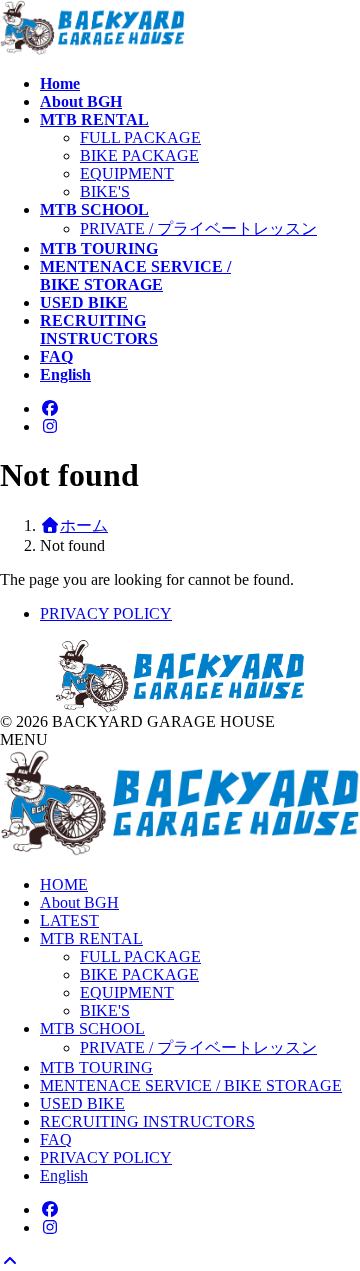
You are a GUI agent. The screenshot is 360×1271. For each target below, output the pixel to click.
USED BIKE (82, 1103)
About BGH (79, 902)
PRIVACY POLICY (106, 613)
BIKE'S (105, 191)
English (64, 1175)
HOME (64, 884)
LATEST (69, 920)
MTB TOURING (96, 1067)
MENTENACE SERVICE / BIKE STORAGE (191, 1085)
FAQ (56, 1139)
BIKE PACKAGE (139, 155)
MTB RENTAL (91, 938)
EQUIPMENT (127, 173)
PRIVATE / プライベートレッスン (198, 228)
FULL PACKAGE (140, 137)
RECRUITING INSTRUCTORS (147, 1121)
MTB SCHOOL (92, 1028)
